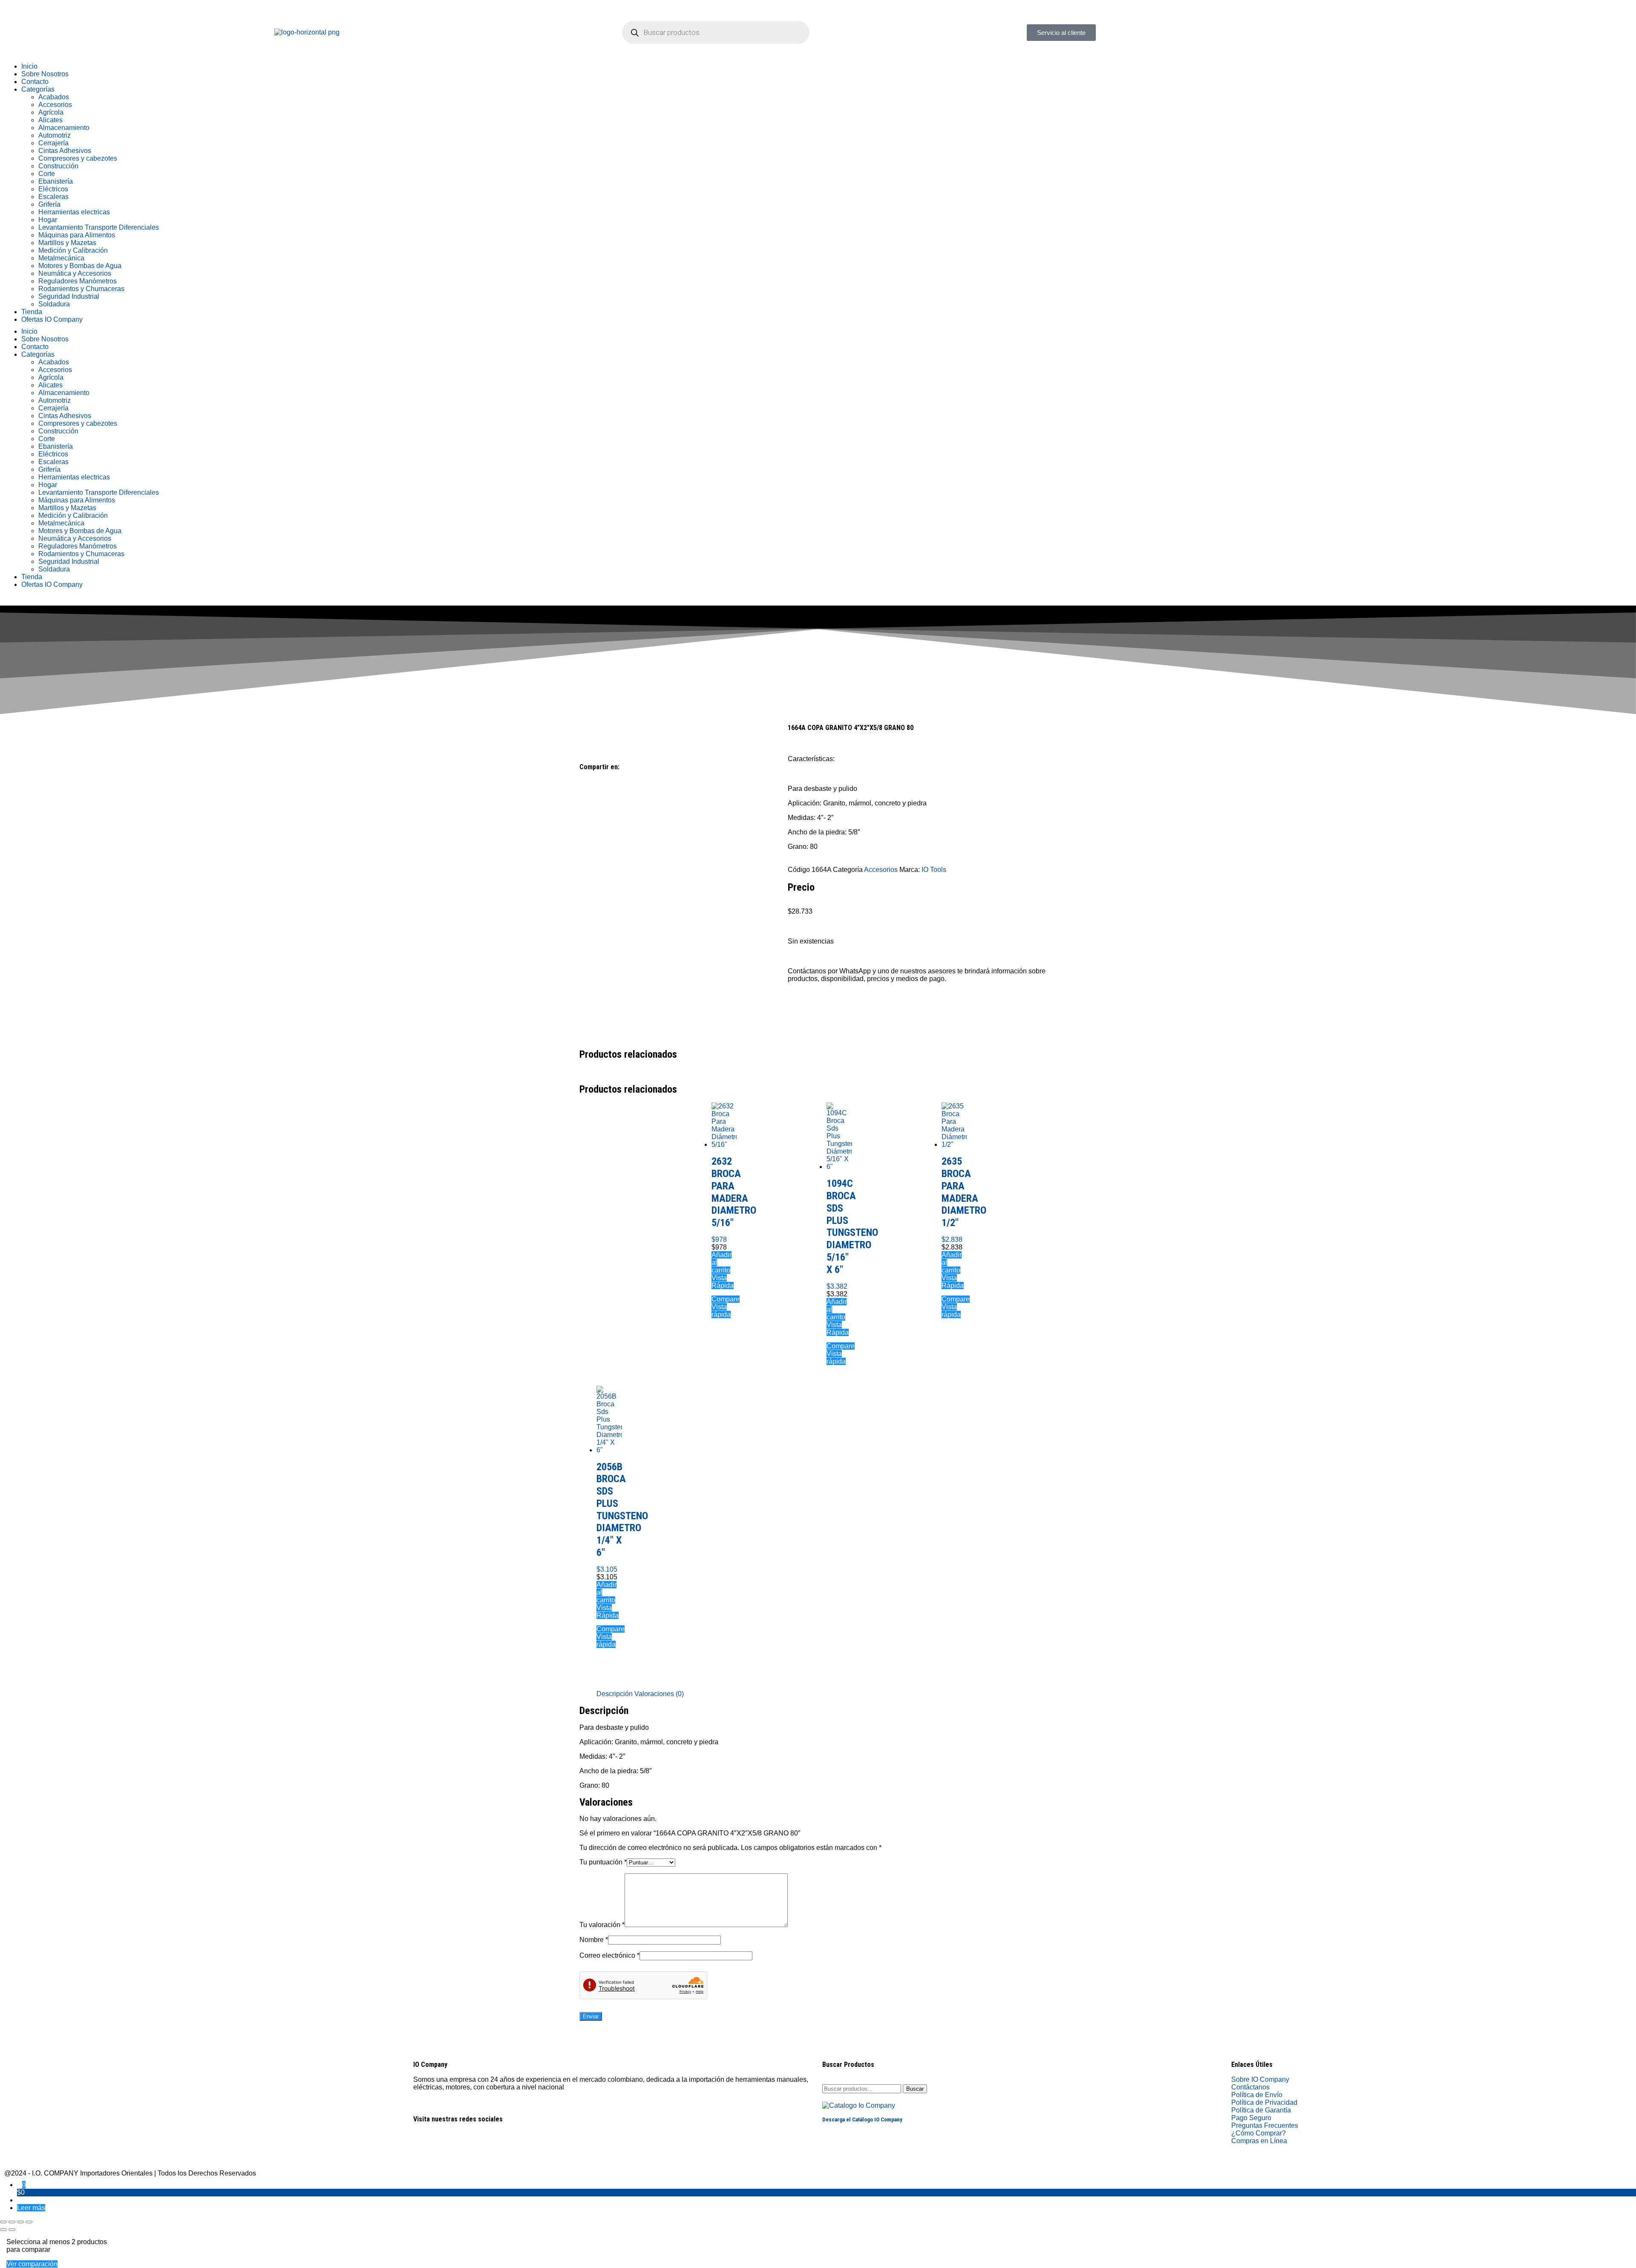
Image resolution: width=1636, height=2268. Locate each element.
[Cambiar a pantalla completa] (12, 2222)
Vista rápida (721, 1311)
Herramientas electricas (74, 212)
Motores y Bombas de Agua (80, 266)
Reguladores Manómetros (78, 281)
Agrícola (51, 112)
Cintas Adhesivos (65, 151)
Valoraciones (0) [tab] (659, 1694)
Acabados (54, 97)
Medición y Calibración (73, 250)
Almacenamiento (64, 128)
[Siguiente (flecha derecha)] (12, 2230)
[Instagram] (1265, 32)
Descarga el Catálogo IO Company (862, 2119)
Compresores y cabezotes (78, 158)
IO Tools (934, 870)
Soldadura (54, 304)
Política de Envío (1257, 2095)
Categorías (38, 89)
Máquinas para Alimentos (77, 235)
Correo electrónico (609, 1955)
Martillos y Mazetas (67, 243)
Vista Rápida (723, 1282)
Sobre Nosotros (45, 74)
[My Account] (20, 2200)
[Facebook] (1242, 32)
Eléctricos (53, 189)
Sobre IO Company (1261, 2079)
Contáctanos (1250, 2087)
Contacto (35, 82)
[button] (582, 783)
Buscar (915, 2089)
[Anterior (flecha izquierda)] (3, 2230)
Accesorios (55, 105)
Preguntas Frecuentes (1265, 2125)
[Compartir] (20, 2222)
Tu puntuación (603, 1862)
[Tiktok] (1288, 32)
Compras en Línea (1259, 2141)
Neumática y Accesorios (75, 273)
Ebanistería (56, 181)
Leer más (31, 2208)
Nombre (594, 1940)
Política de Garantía (1261, 2110)
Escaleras (53, 197)
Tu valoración (602, 1925)
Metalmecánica (61, 258)
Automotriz (55, 135)
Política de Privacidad (1264, 2102)
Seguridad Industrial (69, 296)
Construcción (58, 166)
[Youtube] (470, 2149)
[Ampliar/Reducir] (3, 2222)
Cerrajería (53, 143)
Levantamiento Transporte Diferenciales (99, 227)
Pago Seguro (1251, 2118)
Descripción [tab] (615, 1694)
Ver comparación (32, 2264)
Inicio (29, 66)
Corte (47, 174)
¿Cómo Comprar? (1259, 2133)
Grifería (49, 204)
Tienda (32, 312)
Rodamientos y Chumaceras (81, 289)
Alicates (50, 120)
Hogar (48, 220)
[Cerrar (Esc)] (29, 2222)
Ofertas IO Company (52, 319)
